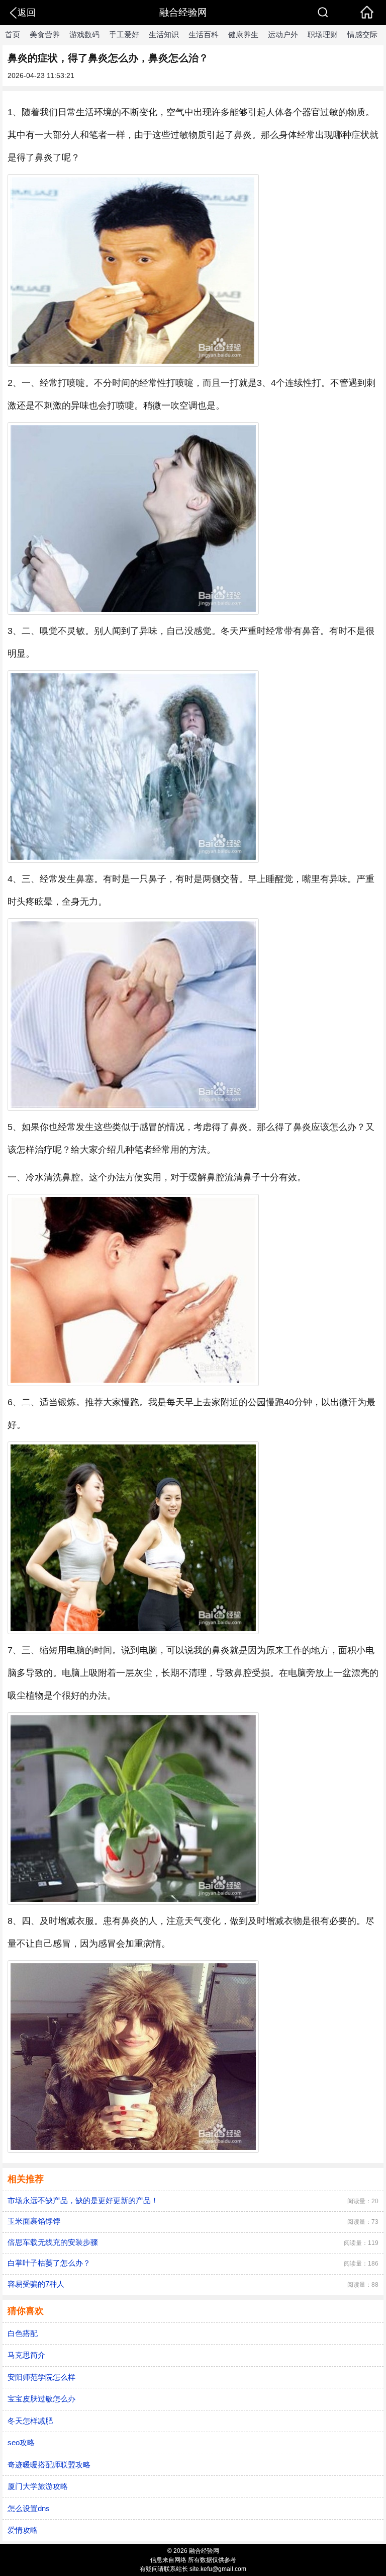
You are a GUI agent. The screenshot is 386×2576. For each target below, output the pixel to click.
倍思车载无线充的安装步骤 (53, 2242)
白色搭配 (23, 2333)
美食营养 (45, 34)
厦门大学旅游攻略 (38, 2486)
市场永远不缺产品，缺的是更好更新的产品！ (83, 2200)
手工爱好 (124, 34)
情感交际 (362, 34)
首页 (13, 34)
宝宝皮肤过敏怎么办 (41, 2399)
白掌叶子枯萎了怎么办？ (49, 2263)
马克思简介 (26, 2355)
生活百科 (204, 34)
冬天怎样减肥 (30, 2421)
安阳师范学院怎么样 (41, 2377)
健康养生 (243, 34)
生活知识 (164, 34)
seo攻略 (21, 2442)
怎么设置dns (29, 2508)
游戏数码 (84, 34)
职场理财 (323, 34)
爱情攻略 (23, 2530)
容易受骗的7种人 (36, 2284)
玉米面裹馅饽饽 (34, 2221)
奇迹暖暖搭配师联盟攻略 (49, 2465)
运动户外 (283, 34)
